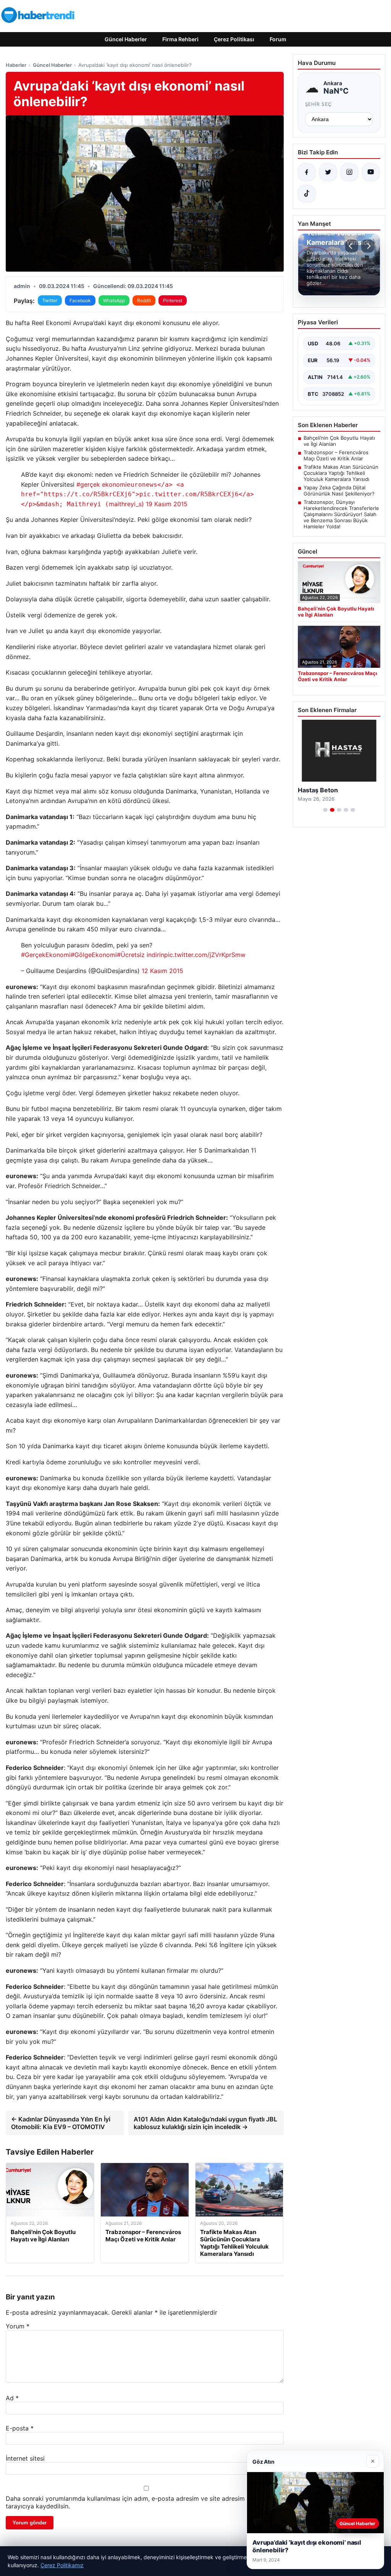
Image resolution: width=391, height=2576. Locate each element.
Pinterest (173, 300)
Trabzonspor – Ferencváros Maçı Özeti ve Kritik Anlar (336, 455)
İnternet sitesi (25, 2458)
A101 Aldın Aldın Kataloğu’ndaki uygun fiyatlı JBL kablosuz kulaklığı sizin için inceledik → (205, 2123)
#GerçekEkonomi (46, 955)
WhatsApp (114, 300)
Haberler (16, 65)
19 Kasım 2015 (167, 504)
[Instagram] (349, 172)
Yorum (18, 2326)
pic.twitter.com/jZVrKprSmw (205, 955)
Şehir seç (319, 104)
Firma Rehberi (180, 39)
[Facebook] (307, 172)
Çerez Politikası (234, 39)
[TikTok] (307, 194)
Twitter (50, 300)
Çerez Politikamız (62, 2565)
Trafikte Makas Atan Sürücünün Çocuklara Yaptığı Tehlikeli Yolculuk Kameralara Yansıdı (341, 473)
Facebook (80, 300)
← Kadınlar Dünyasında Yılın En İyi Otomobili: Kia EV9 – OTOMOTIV (61, 2123)
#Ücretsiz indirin (141, 955)
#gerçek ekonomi (102, 484)
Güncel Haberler (126, 39)
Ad (12, 2398)
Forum (278, 39)
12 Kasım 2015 (162, 971)
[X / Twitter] (328, 172)
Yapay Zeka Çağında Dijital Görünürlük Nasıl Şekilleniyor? (339, 491)
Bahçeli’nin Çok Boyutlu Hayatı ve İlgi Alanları (339, 441)
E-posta (20, 2428)
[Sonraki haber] (368, 246)
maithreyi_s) (137, 494)
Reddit (144, 300)
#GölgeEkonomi (94, 955)
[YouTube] (371, 172)
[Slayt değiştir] (325, 818)
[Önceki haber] (352, 246)
